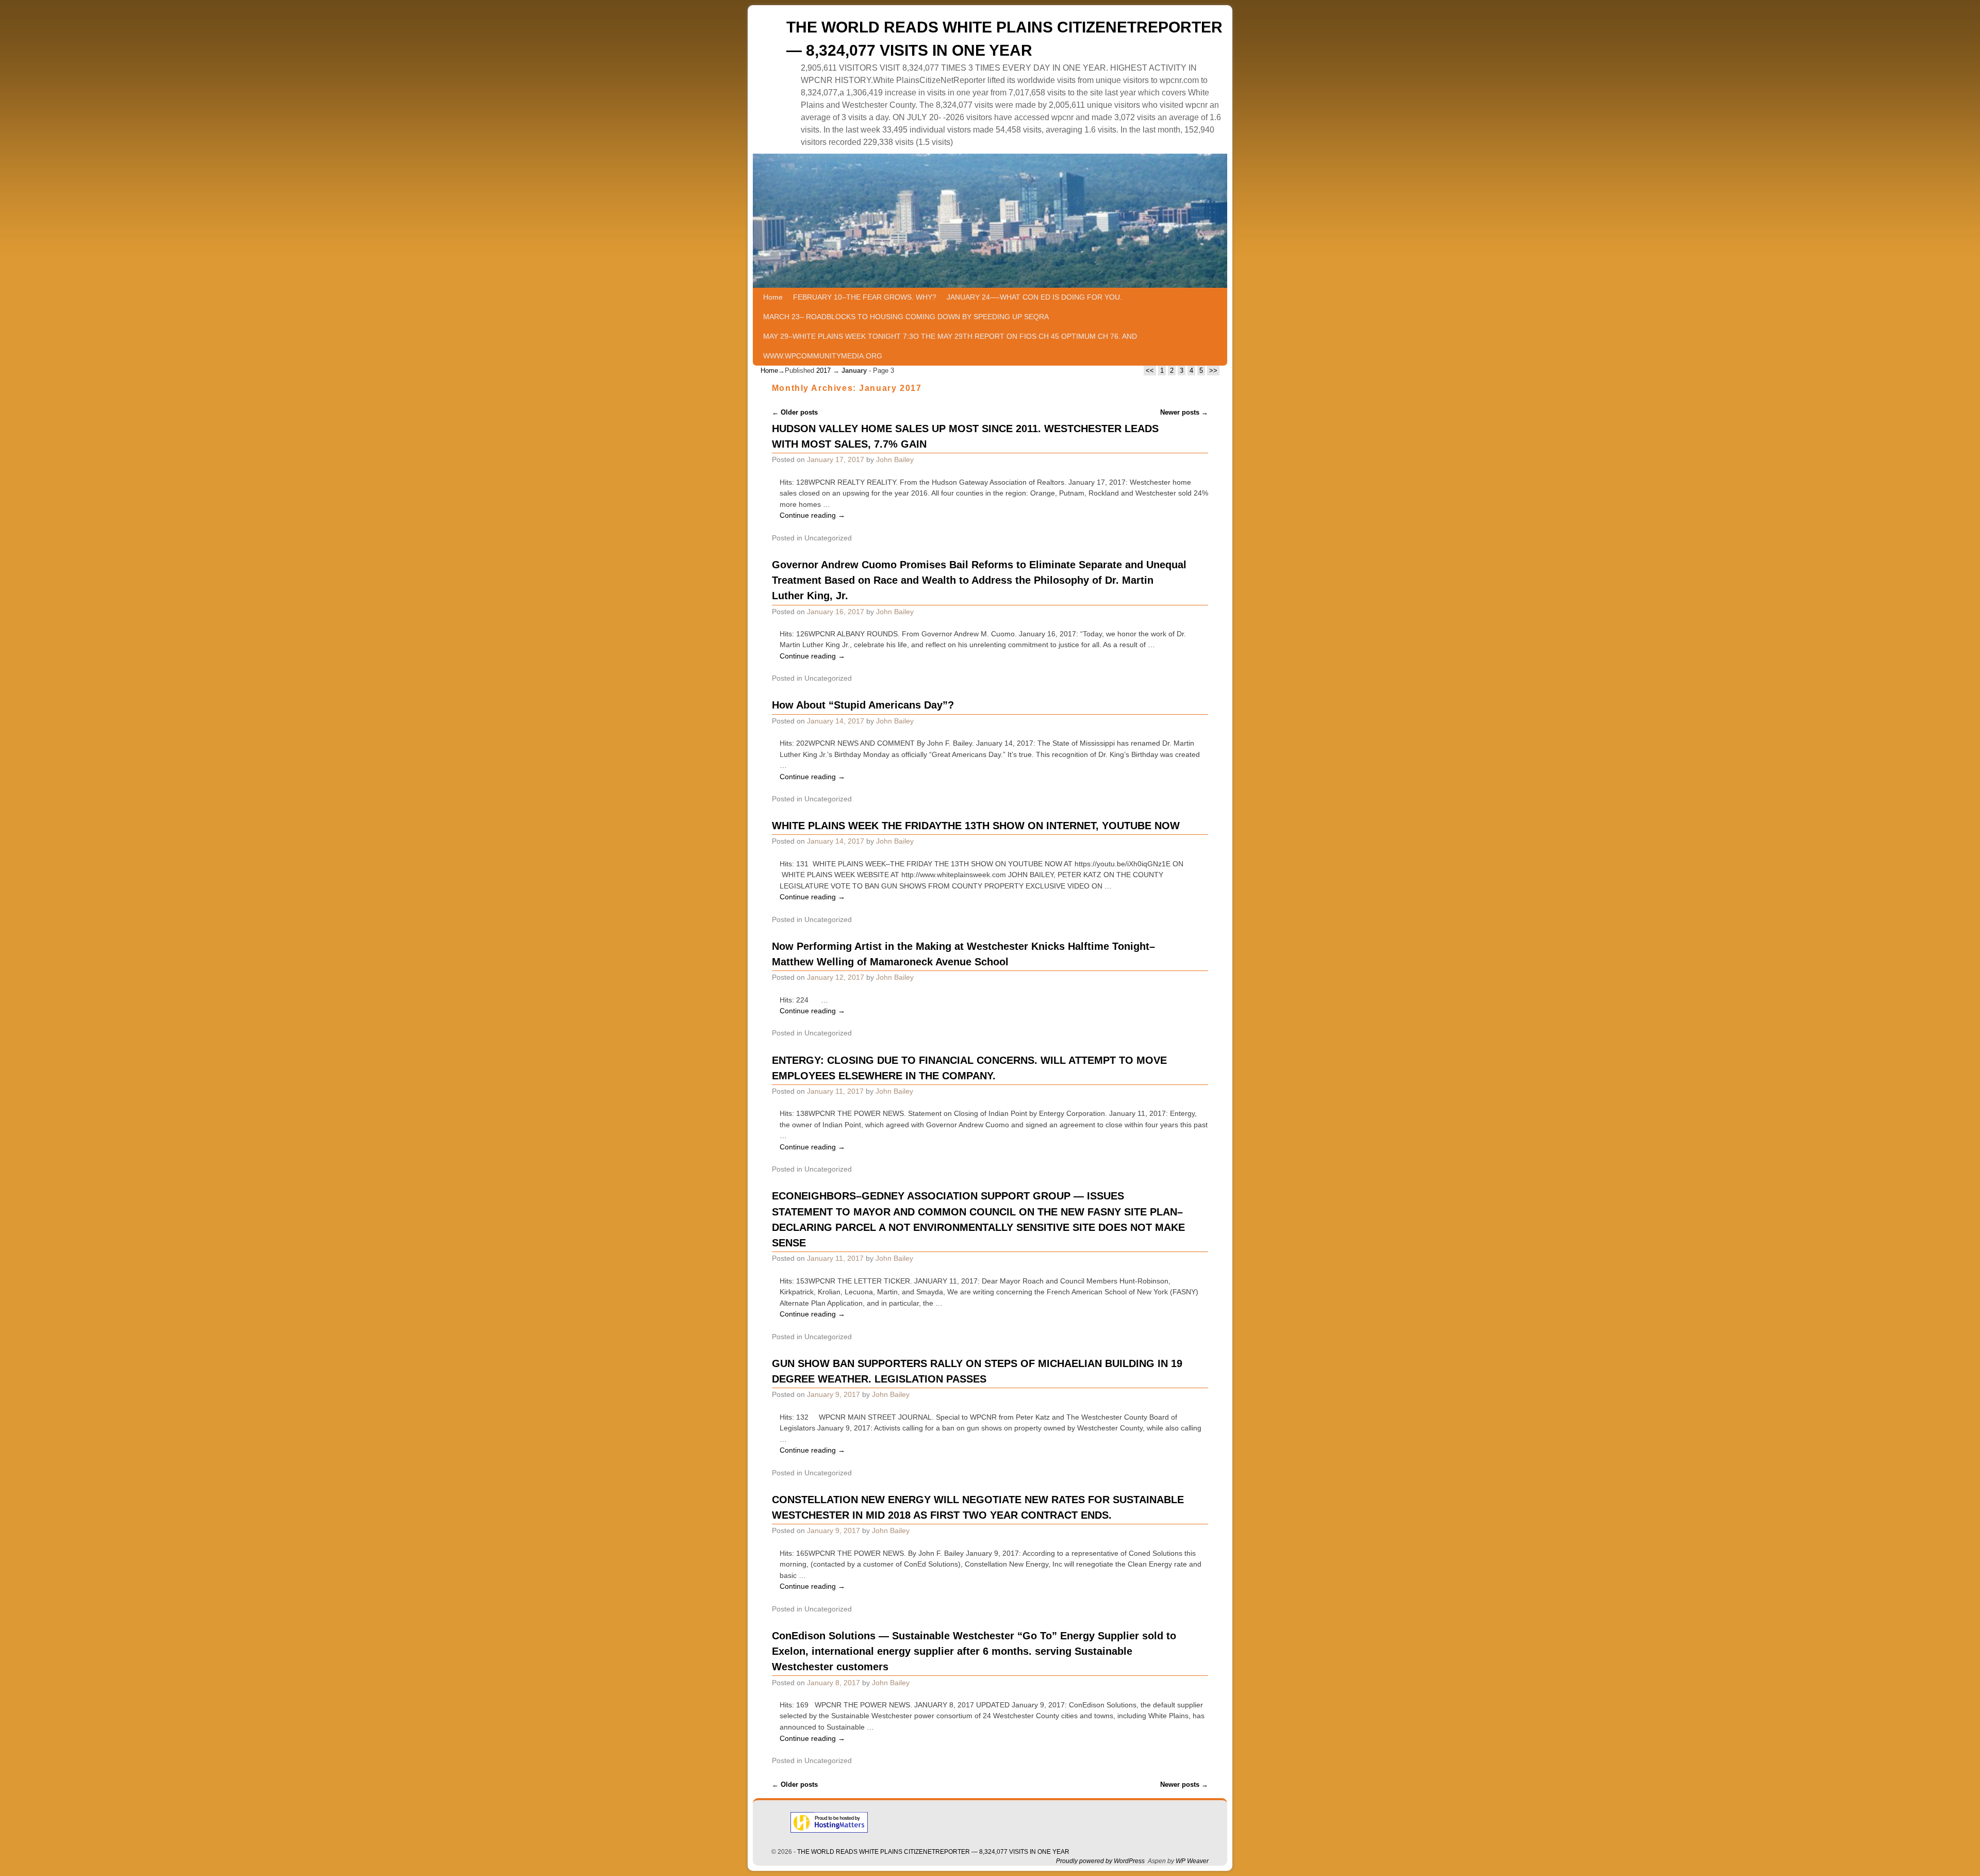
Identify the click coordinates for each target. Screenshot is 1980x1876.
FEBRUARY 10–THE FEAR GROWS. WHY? (865, 297)
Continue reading (812, 515)
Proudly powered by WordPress (1100, 1861)
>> (1213, 371)
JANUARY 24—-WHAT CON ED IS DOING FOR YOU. (1034, 297)
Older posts (795, 412)
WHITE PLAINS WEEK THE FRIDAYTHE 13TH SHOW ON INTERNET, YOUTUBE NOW (976, 826)
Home (773, 297)
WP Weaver (1192, 1861)
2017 (823, 371)
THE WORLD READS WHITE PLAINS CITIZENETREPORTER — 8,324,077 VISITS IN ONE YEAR (933, 1852)
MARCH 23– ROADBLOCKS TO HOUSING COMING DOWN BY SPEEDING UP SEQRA (906, 317)
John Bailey (895, 459)
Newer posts (1184, 412)
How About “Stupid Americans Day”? (863, 705)
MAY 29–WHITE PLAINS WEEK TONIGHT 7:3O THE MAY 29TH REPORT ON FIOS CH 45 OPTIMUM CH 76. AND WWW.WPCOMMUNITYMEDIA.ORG (950, 346)
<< (1150, 371)
